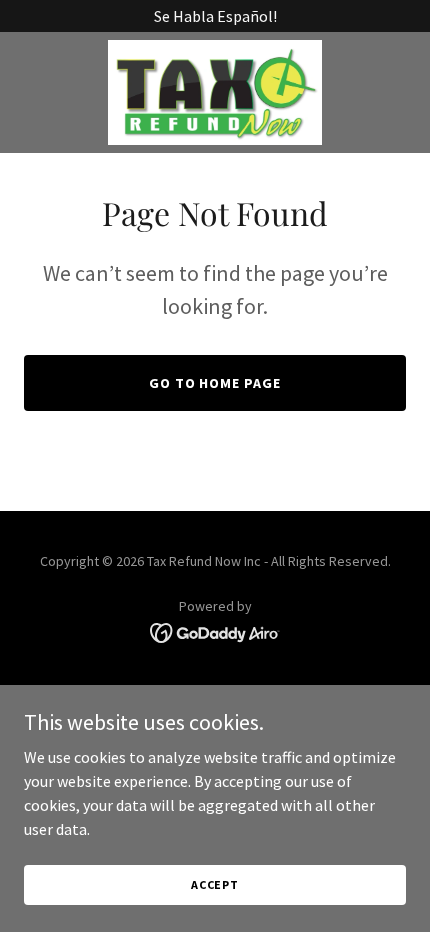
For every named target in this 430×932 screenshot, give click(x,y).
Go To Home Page (215, 383)
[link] (215, 92)
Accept (215, 884)
